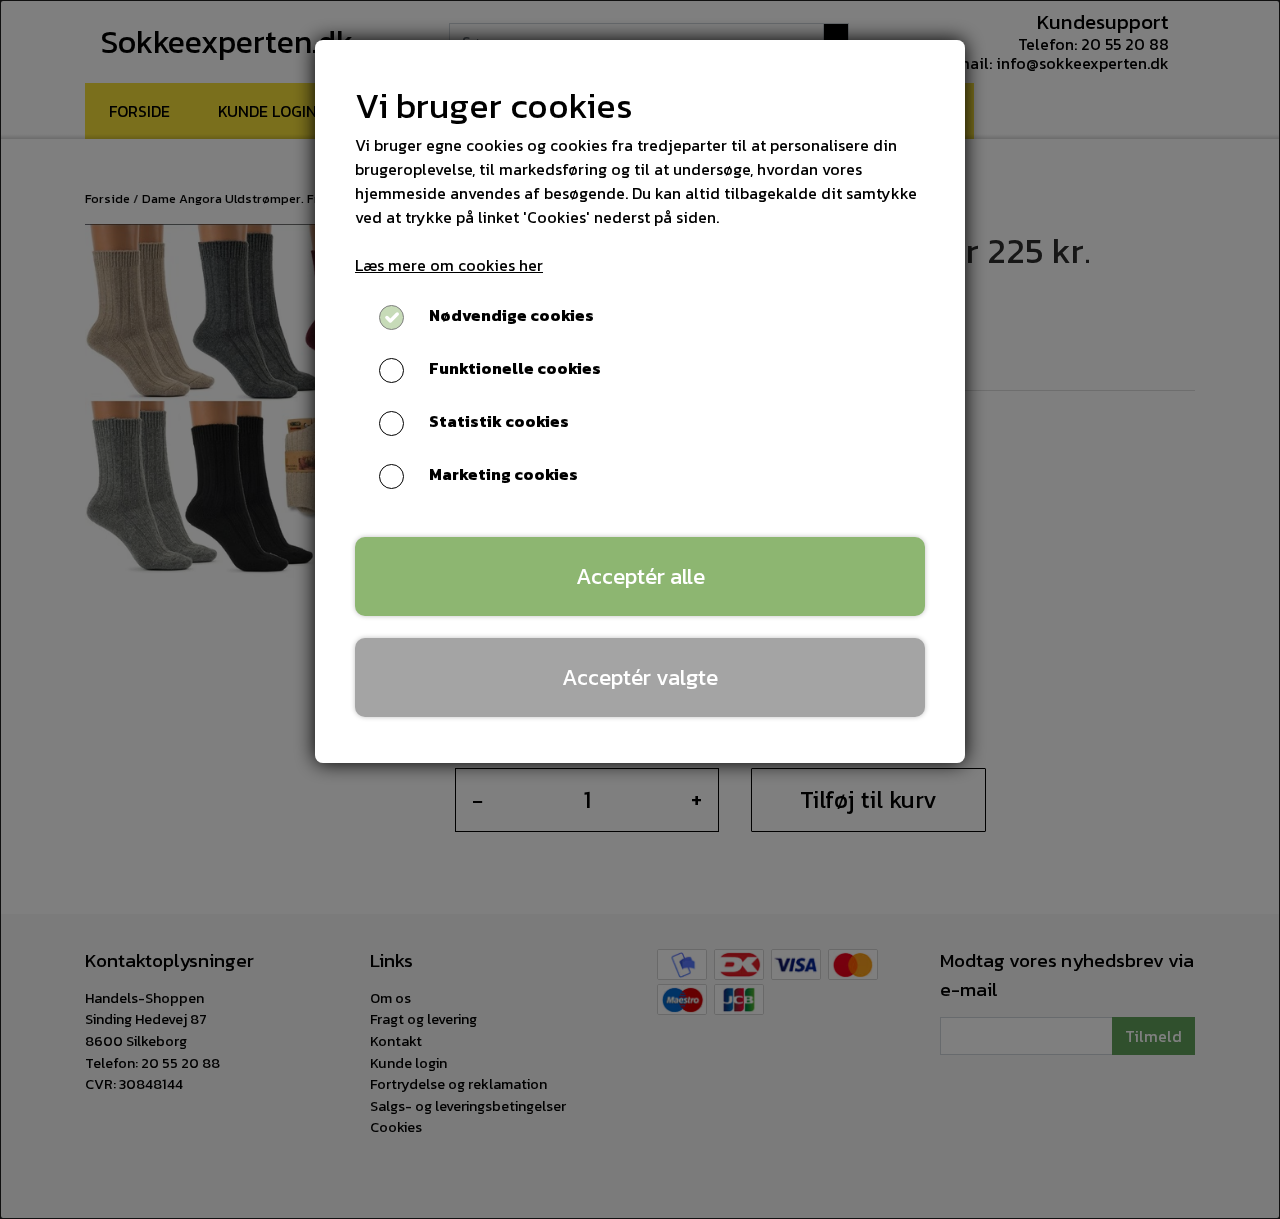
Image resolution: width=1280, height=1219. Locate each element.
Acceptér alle (640, 576)
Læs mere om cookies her (449, 265)
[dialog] (640, 609)
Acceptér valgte (640, 677)
